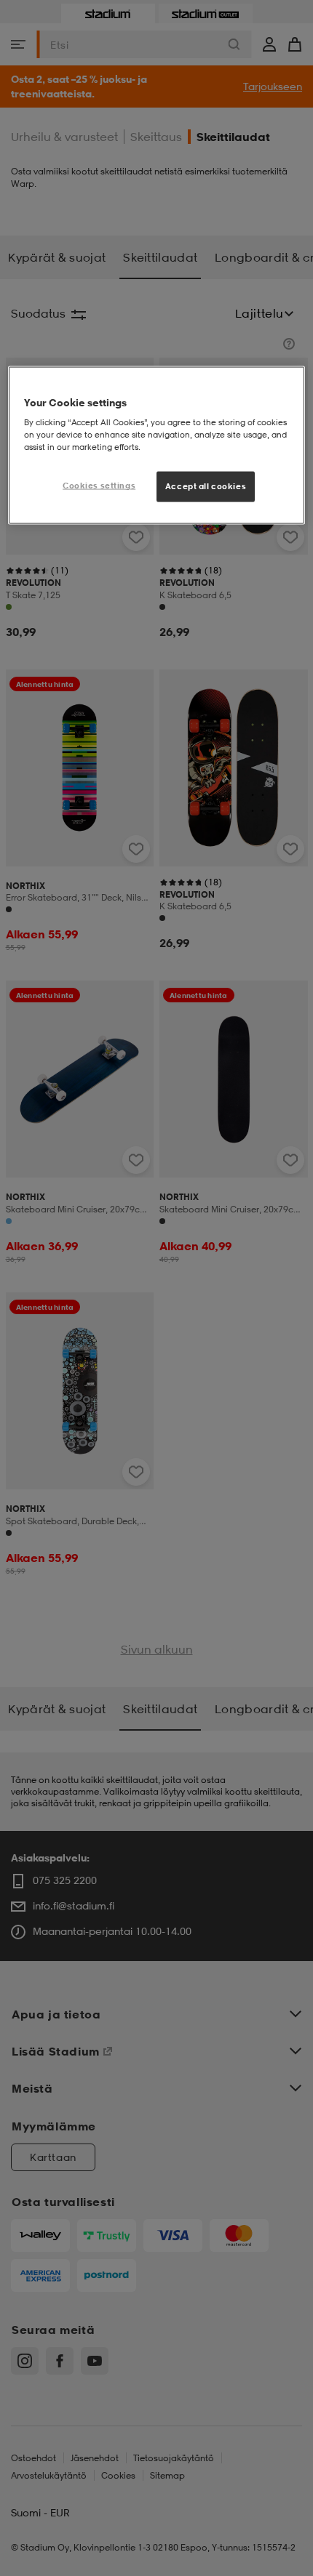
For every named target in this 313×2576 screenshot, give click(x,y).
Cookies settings (99, 486)
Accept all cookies (206, 486)
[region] (157, 445)
